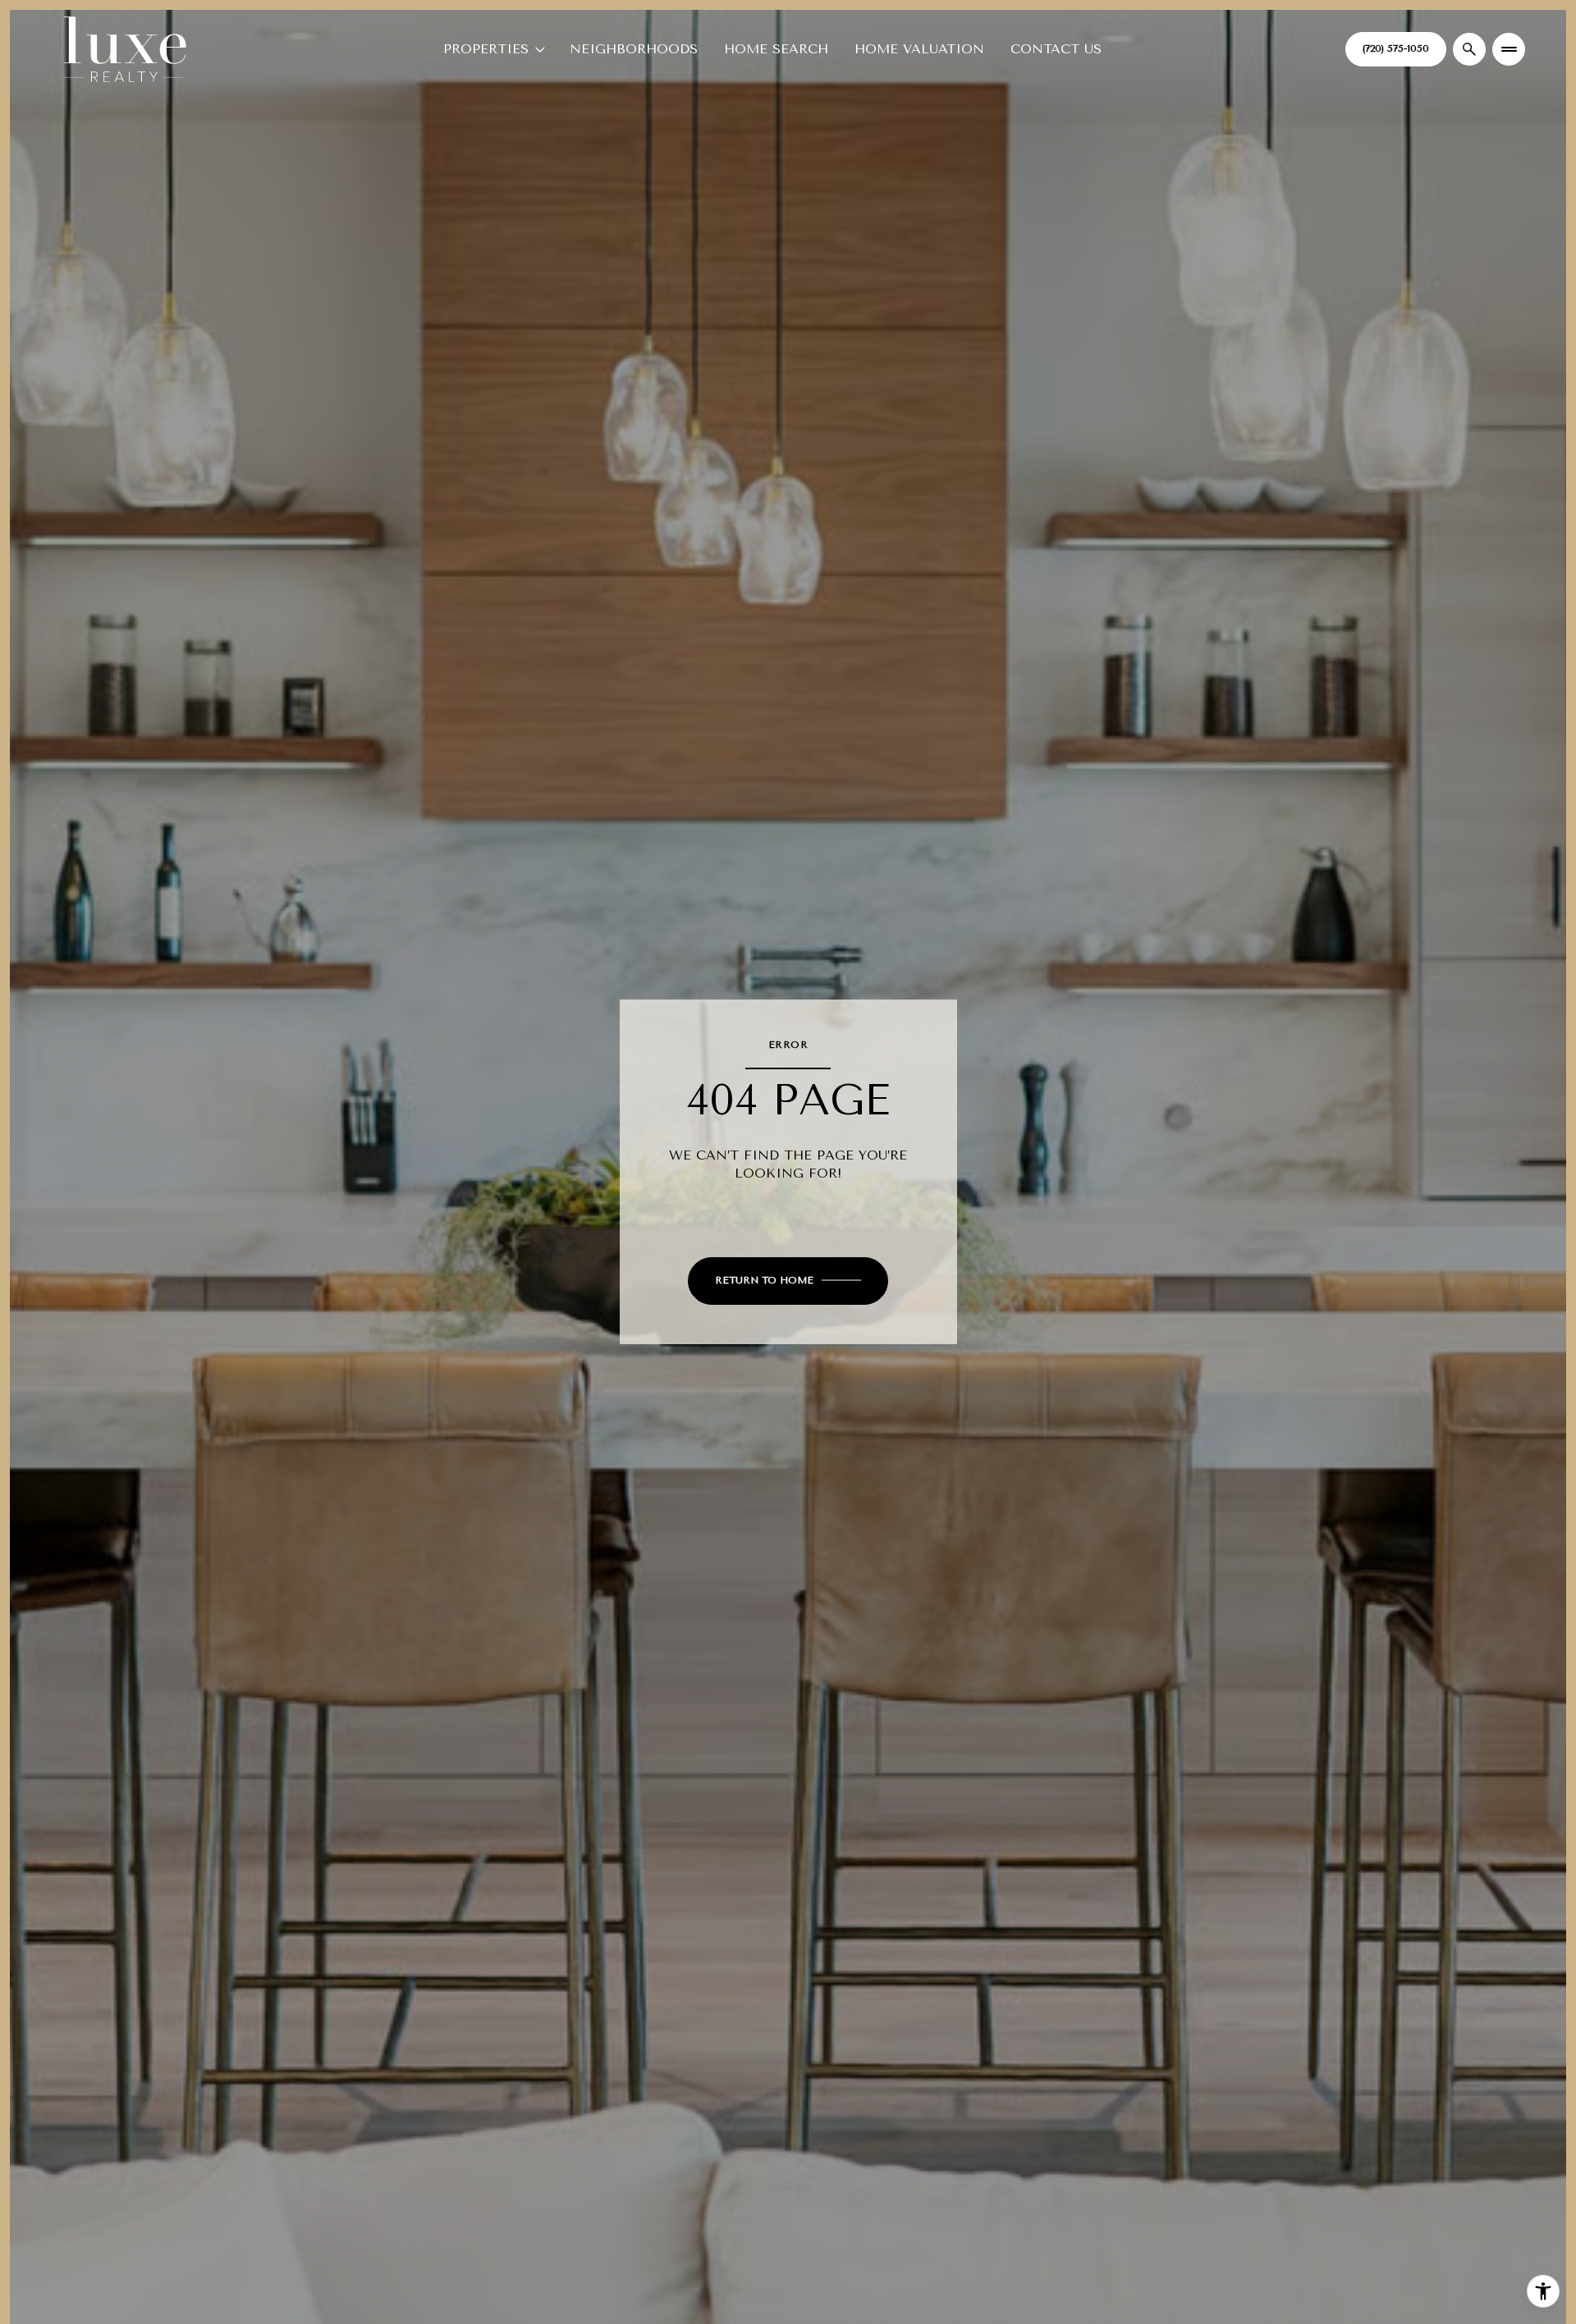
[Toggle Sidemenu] (1509, 49)
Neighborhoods (634, 49)
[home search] (1469, 49)
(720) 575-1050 (1396, 48)
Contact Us (1056, 49)
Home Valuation (919, 49)
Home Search (776, 49)
